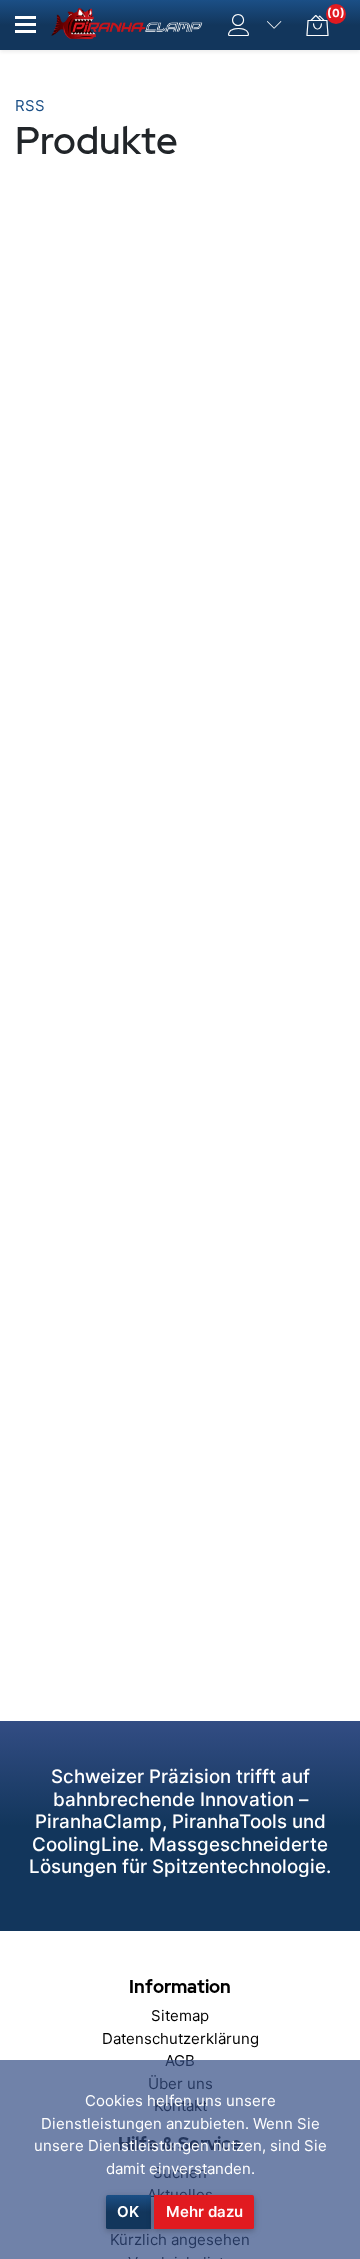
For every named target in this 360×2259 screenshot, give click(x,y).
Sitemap (180, 2015)
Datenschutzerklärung (180, 2038)
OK (128, 2211)
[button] (25, 24)
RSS (30, 105)
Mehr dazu (204, 2211)
